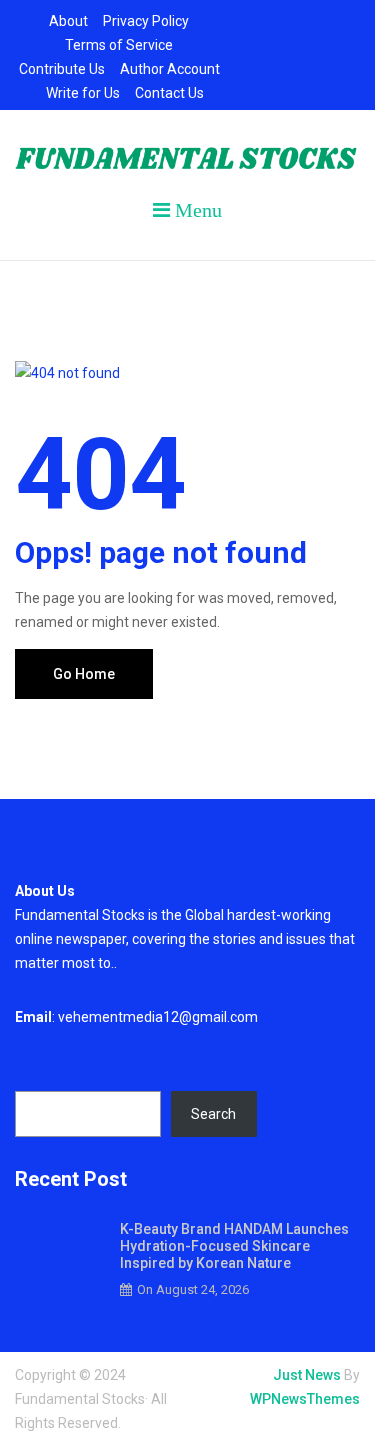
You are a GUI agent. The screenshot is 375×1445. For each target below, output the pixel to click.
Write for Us (83, 93)
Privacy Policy (146, 21)
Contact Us (169, 93)
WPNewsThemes (305, 1399)
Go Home (84, 674)
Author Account (170, 69)
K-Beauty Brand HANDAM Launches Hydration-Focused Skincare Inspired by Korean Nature (234, 1246)
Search (37, 1071)
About (68, 21)
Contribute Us (62, 69)
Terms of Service (119, 45)
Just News (307, 1375)
